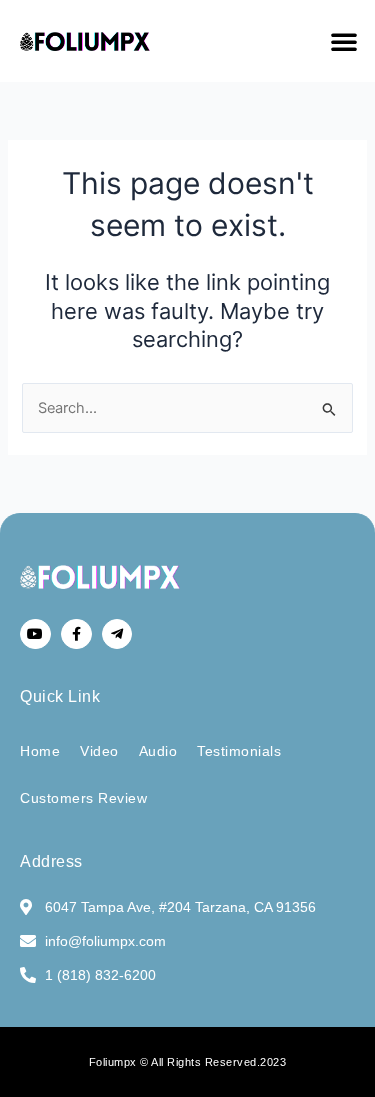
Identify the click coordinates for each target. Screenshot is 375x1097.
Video (99, 751)
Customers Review (83, 798)
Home (40, 751)
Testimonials (239, 751)
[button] (344, 41)
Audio (158, 751)
